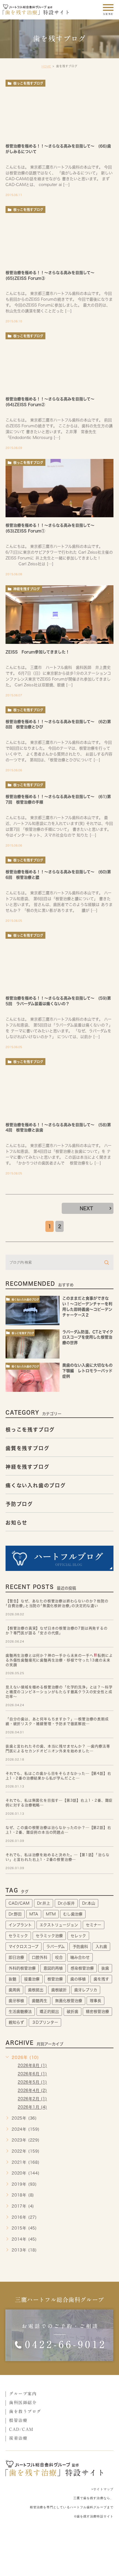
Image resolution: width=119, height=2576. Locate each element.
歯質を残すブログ (27, 1448)
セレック (78, 1936)
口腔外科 (40, 1957)
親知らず (16, 2022)
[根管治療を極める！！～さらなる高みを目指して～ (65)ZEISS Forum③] (59, 235)
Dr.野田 (15, 1914)
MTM (51, 1914)
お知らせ (16, 1523)
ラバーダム (55, 1947)
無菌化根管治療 (69, 2001)
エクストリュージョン (59, 1925)
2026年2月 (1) (32, 2099)
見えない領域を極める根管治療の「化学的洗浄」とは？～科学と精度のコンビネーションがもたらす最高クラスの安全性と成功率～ (59, 1692)
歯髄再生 (40, 2001)
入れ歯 (101, 1947)
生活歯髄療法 (20, 2012)
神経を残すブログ (27, 589)
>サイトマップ (102, 2489)
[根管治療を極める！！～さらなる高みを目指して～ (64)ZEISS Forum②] (59, 362)
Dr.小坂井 (66, 1903)
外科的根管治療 (22, 1968)
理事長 (95, 2001)
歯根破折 (59, 1990)
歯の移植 (78, 1979)
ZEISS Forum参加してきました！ (37, 652)
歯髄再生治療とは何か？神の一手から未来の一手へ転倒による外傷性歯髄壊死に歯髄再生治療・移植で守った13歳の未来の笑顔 (59, 1660)
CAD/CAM (19, 1903)
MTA (34, 1914)
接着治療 (32, 1979)
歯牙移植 (16, 2001)
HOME (46, 66)
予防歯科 (80, 1947)
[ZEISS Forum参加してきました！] (59, 615)
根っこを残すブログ (28, 83)
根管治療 (55, 1979)
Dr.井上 (44, 1903)
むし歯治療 (73, 1914)
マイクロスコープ (24, 1947)
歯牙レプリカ (86, 1990)
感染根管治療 (82, 1968)
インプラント (20, 1925)
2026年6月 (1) (32, 2074)
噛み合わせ (80, 1957)
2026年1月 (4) (32, 2107)
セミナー (94, 1925)
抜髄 (12, 1979)
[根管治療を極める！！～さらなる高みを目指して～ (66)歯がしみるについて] (59, 109)
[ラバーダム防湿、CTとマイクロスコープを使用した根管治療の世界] (33, 1344)
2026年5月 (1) (32, 2082)
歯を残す (101, 1979)
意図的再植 (53, 1968)
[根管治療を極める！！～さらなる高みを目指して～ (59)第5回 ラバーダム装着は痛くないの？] (59, 961)
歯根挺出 (36, 1990)
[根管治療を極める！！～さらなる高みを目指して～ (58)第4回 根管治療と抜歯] (59, 1087)
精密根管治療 (97, 2012)
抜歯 (105, 1968)
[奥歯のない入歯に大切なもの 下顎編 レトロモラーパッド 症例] (33, 1377)
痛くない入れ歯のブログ (25, 1300)
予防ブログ (19, 1504)
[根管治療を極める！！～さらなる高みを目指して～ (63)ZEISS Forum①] (59, 488)
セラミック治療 (49, 1936)
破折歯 (73, 2012)
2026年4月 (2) (32, 2091)
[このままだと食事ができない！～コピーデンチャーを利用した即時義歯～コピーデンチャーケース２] (33, 1310)
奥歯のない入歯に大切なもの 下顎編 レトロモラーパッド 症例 (89, 1371)
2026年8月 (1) (32, 2066)
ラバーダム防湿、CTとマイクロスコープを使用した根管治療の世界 (88, 1337)
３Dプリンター (45, 2022)
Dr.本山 (89, 1903)
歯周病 (14, 1990)
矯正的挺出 (49, 2012)
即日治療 (16, 1957)
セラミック (18, 1936)
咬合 (59, 1957)
